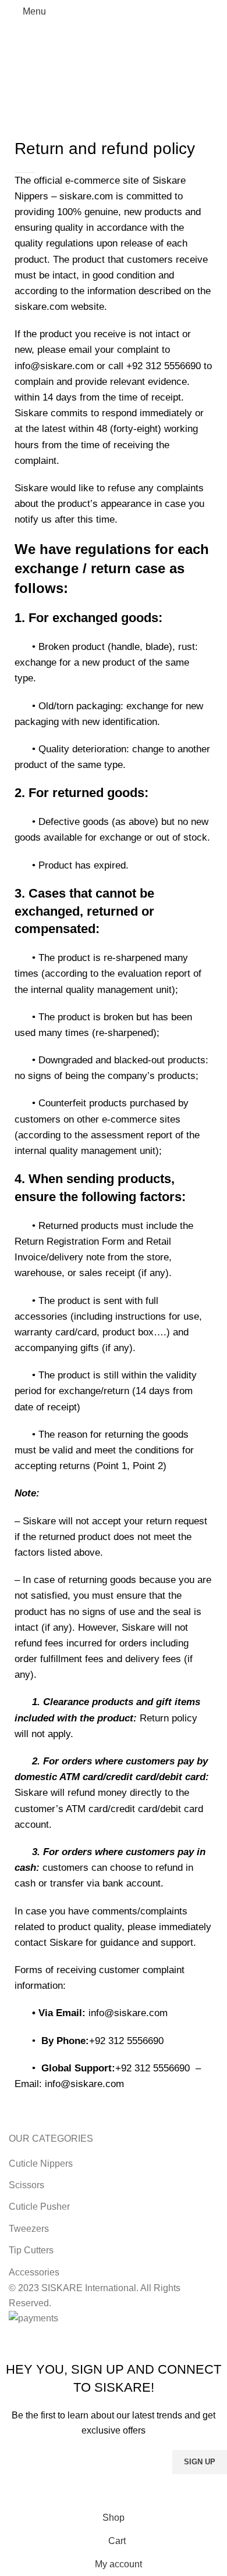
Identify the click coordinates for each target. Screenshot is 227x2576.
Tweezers (29, 2229)
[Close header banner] (15, 2341)
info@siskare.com (128, 2013)
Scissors (26, 2185)
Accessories (34, 2272)
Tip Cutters (31, 2250)
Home (18, 92)
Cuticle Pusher (39, 2207)
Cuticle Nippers (41, 2164)
